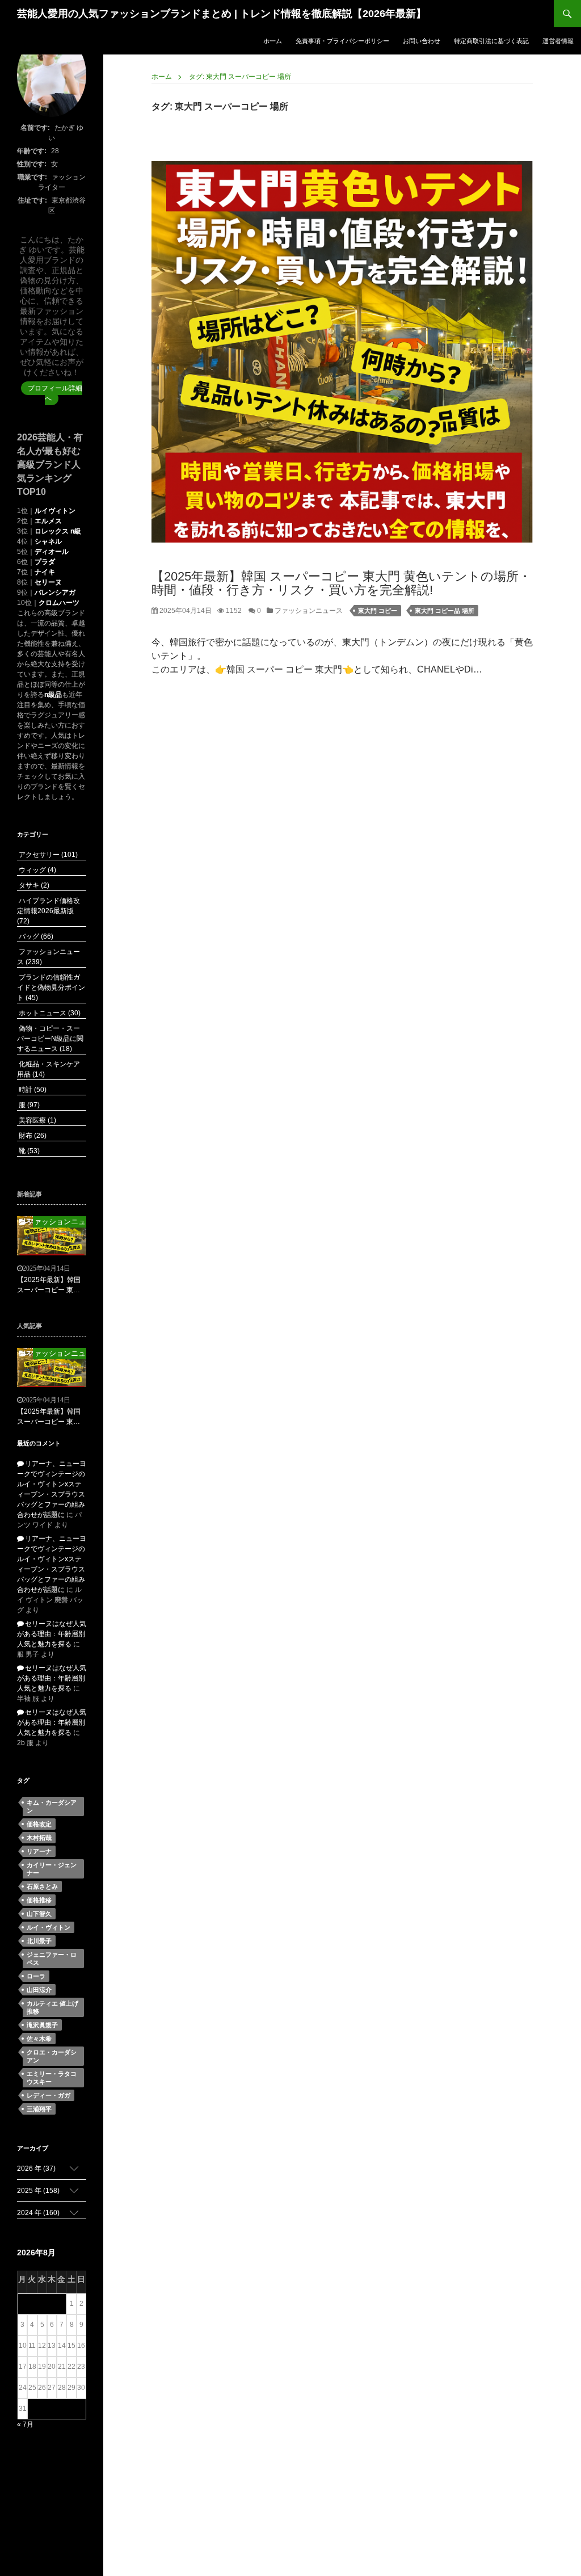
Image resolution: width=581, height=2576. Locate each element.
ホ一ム (273, 41)
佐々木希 (39, 2039)
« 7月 (25, 2424)
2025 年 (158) (38, 2191)
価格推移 (39, 1900)
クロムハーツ (59, 603)
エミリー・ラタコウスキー (52, 2078)
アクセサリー (47, 855)
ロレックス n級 (58, 531)
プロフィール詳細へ (55, 393)
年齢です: (32, 151)
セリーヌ (48, 582)
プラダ (45, 562)
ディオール (52, 552)
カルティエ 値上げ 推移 (52, 2007)
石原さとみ (42, 1886)
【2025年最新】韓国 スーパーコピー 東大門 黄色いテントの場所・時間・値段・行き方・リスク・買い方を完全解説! (341, 583)
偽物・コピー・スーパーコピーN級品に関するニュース (50, 1039)
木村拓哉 (39, 1838)
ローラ (36, 1976)
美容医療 (37, 1120)
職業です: (32, 177)
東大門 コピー (378, 611)
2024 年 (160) (38, 2213)
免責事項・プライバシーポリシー (342, 41)
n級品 (53, 695)
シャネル (48, 541)
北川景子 (39, 1941)
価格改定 (39, 1824)
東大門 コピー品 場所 (445, 611)
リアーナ (39, 1851)
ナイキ (45, 572)
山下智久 (39, 1914)
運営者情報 (558, 41)
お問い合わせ (422, 41)
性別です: (32, 164)
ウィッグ (37, 870)
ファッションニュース (308, 611)
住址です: (32, 200)
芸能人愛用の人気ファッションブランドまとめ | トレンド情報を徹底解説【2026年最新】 (222, 14)
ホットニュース (49, 1013)
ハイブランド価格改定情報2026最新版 (49, 911)
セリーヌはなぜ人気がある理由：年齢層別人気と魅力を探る (52, 1634)
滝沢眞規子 (42, 2025)
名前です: (35, 128)
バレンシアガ (55, 592)
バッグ (35, 936)
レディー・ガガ (49, 2095)
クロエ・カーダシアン (52, 2056)
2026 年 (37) (36, 2169)
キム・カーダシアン (52, 1806)
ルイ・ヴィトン (49, 1927)
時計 (32, 1090)
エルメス (48, 521)
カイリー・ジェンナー (52, 1869)
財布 (32, 1136)
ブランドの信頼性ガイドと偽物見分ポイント (51, 987)
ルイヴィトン (55, 511)
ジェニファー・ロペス (52, 1959)
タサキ (33, 885)
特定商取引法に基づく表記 (491, 41)
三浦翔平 (39, 2109)
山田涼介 (39, 1990)
